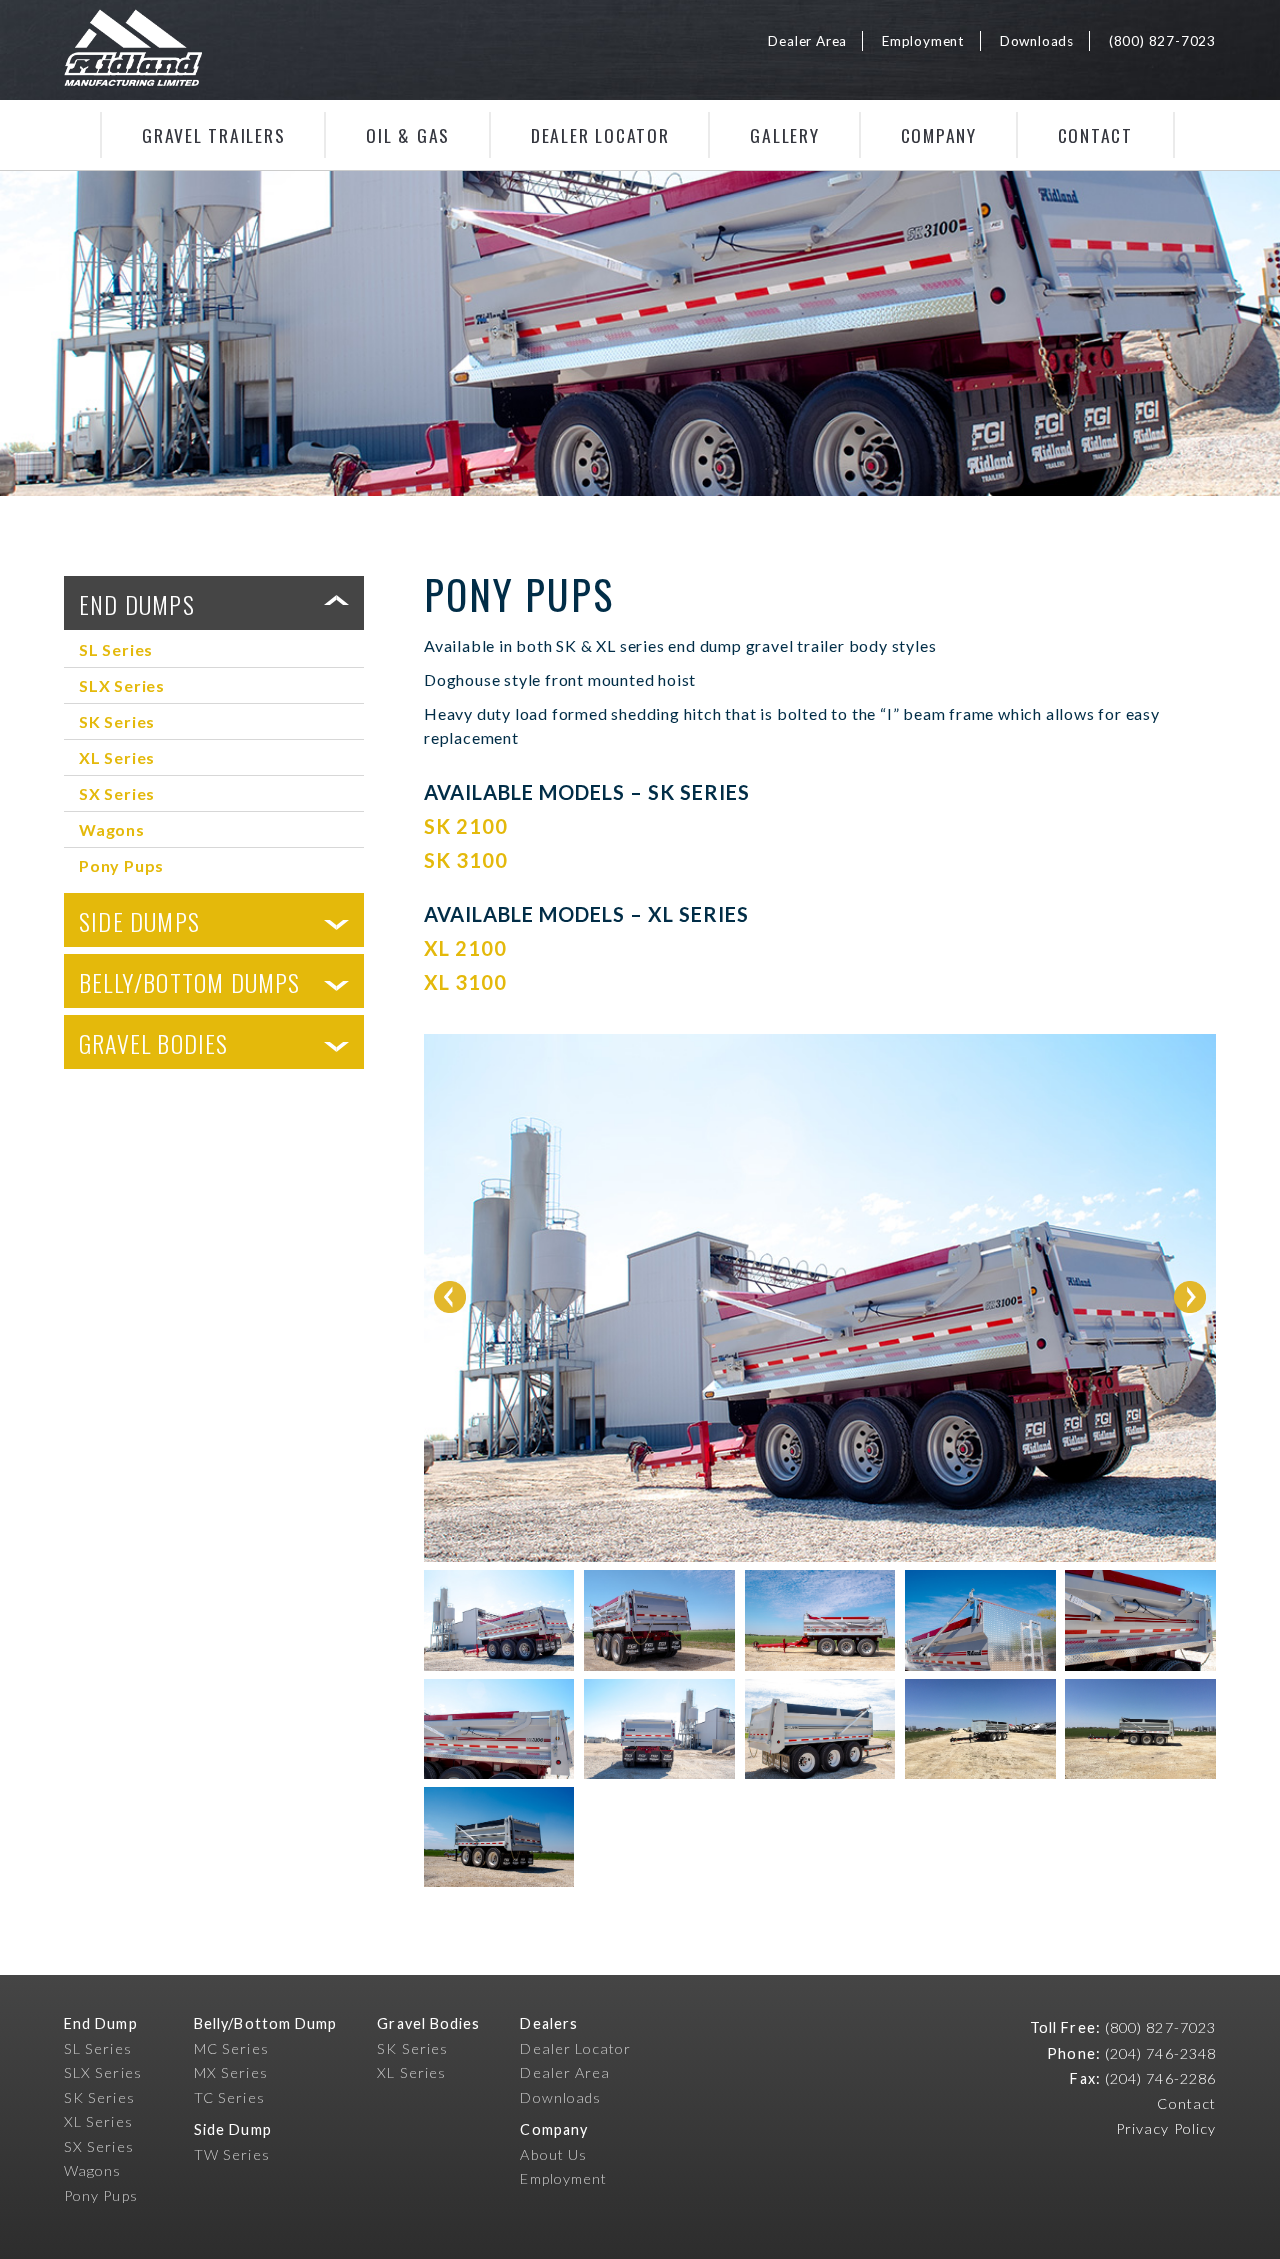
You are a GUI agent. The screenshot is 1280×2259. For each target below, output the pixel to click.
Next (1190, 1297)
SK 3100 (466, 860)
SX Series (117, 793)
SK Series (117, 721)
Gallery (784, 135)
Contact (1095, 135)
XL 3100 (465, 982)
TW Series (232, 2154)
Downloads (1037, 41)
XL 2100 (465, 948)
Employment (923, 41)
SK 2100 (466, 826)
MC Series (231, 2048)
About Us (553, 2154)
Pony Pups (121, 865)
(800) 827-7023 (1162, 41)
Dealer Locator (600, 135)
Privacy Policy (1166, 2128)
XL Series (117, 757)
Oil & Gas (408, 135)
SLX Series (122, 685)
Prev (450, 1297)
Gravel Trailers (213, 135)
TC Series (229, 2097)
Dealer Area (807, 41)
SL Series (116, 649)
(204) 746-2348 (1160, 2053)
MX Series (231, 2072)
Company (939, 135)
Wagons (112, 829)
